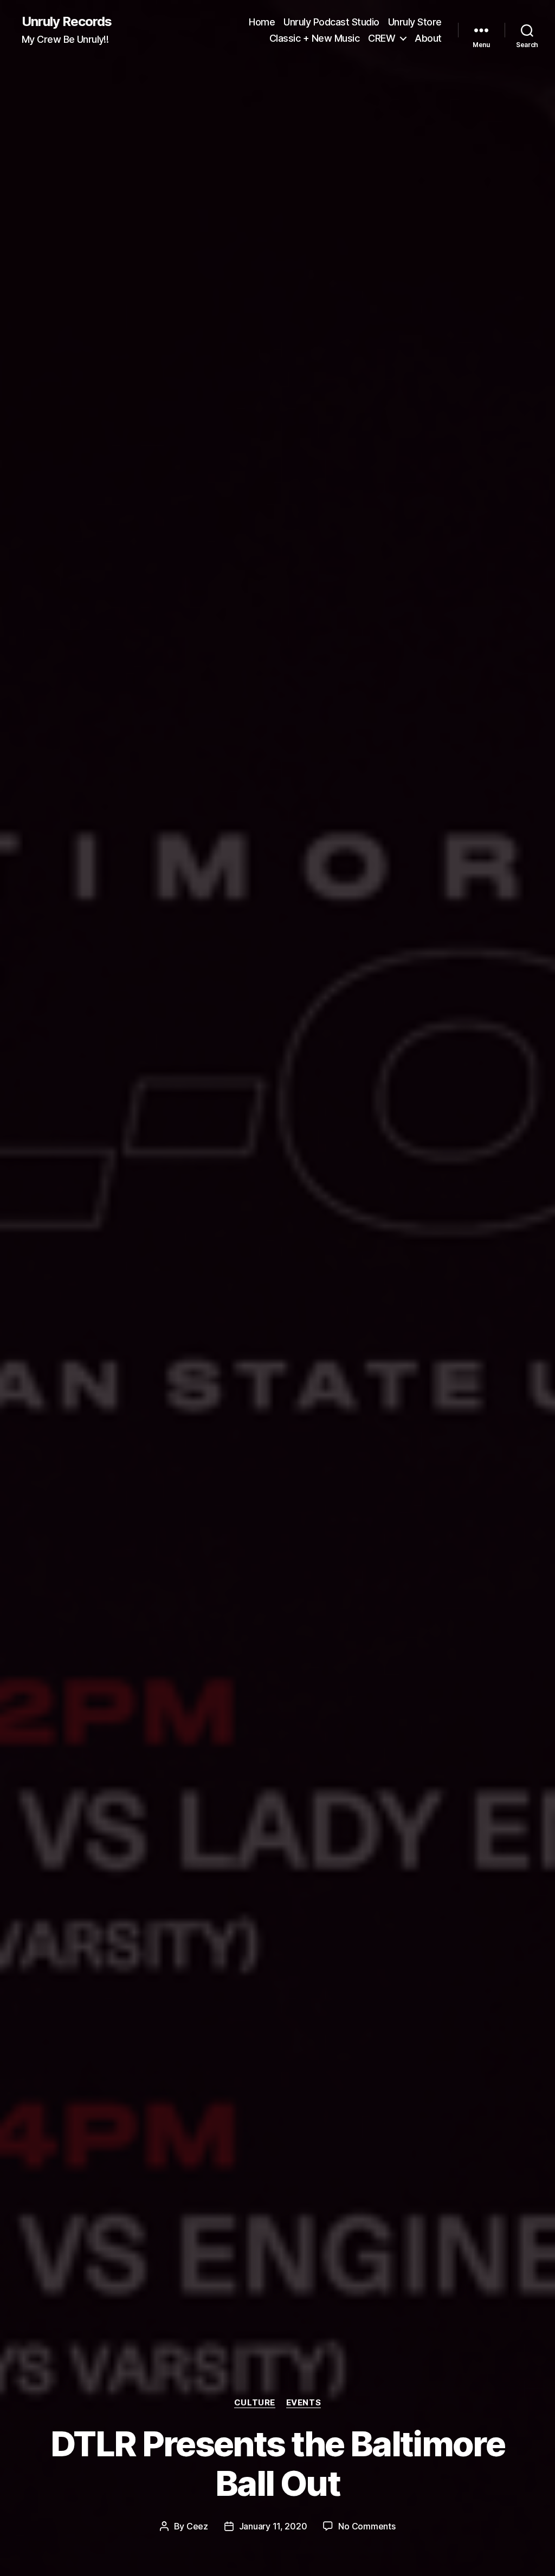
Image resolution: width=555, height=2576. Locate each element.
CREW (382, 38)
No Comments (367, 2526)
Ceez (197, 2526)
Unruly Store (415, 22)
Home (262, 22)
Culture (255, 2403)
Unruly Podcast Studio (331, 22)
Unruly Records (67, 22)
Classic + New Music (315, 38)
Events (304, 2403)
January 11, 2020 (273, 2526)
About (428, 38)
